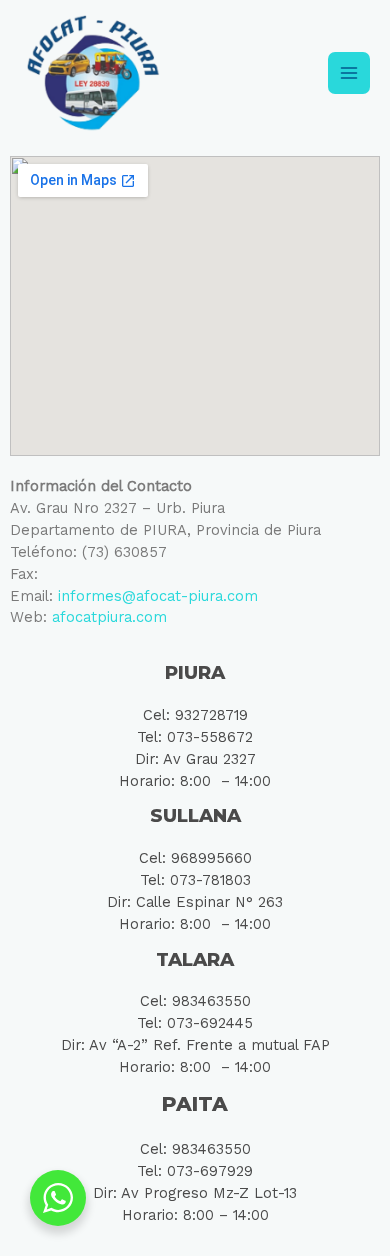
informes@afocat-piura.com (158, 596)
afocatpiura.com (109, 617)
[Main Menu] (349, 73)
